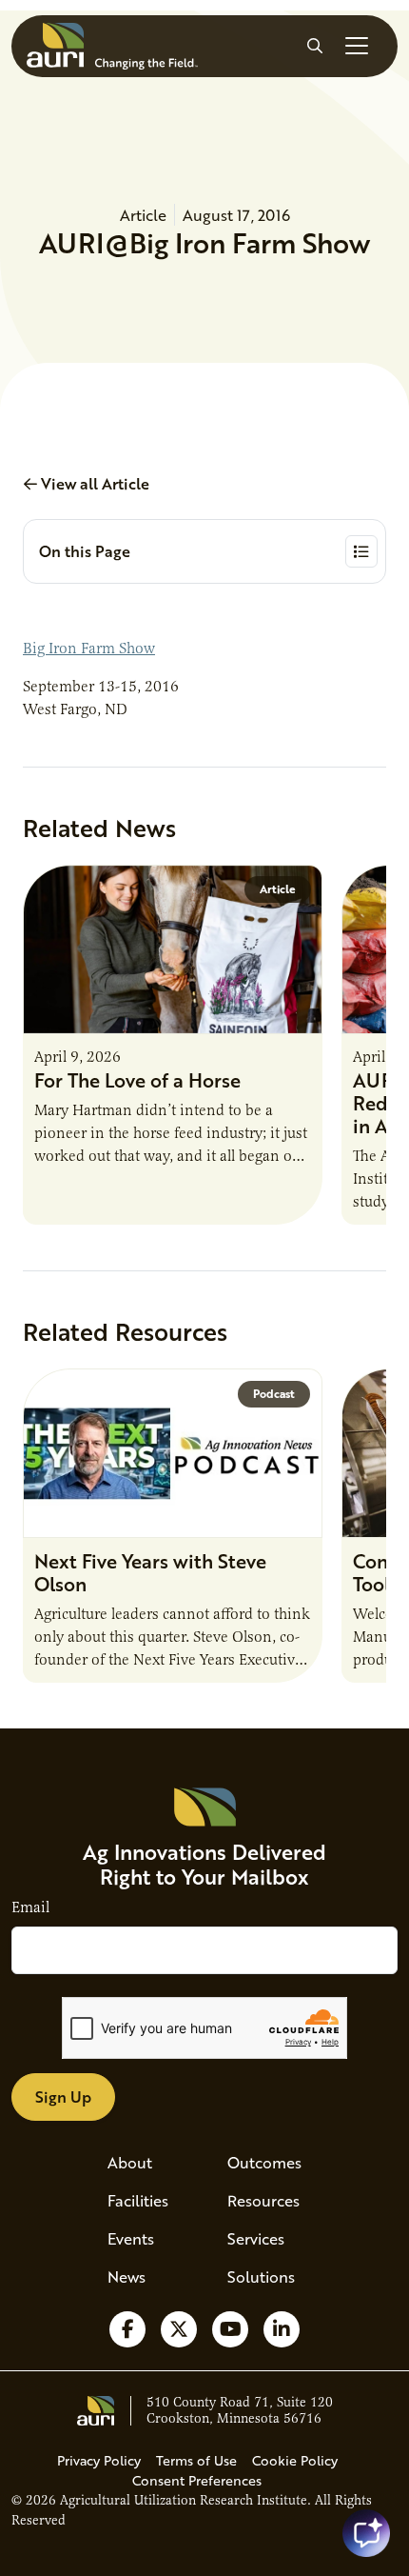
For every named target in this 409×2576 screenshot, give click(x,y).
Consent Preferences (197, 2480)
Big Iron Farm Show (89, 649)
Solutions (261, 2276)
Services (256, 2238)
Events (131, 2238)
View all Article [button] (93, 483)
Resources (263, 2200)
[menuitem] (145, 2163)
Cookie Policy (295, 2460)
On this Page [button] (85, 551)
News (127, 2276)
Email (30, 1907)
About (130, 2162)
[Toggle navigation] (357, 46)
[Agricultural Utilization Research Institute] (112, 46)
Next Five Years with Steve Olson (150, 1572)
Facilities (138, 2200)
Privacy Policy (99, 2460)
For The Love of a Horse (137, 1080)
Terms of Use (196, 2460)
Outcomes (264, 2162)
